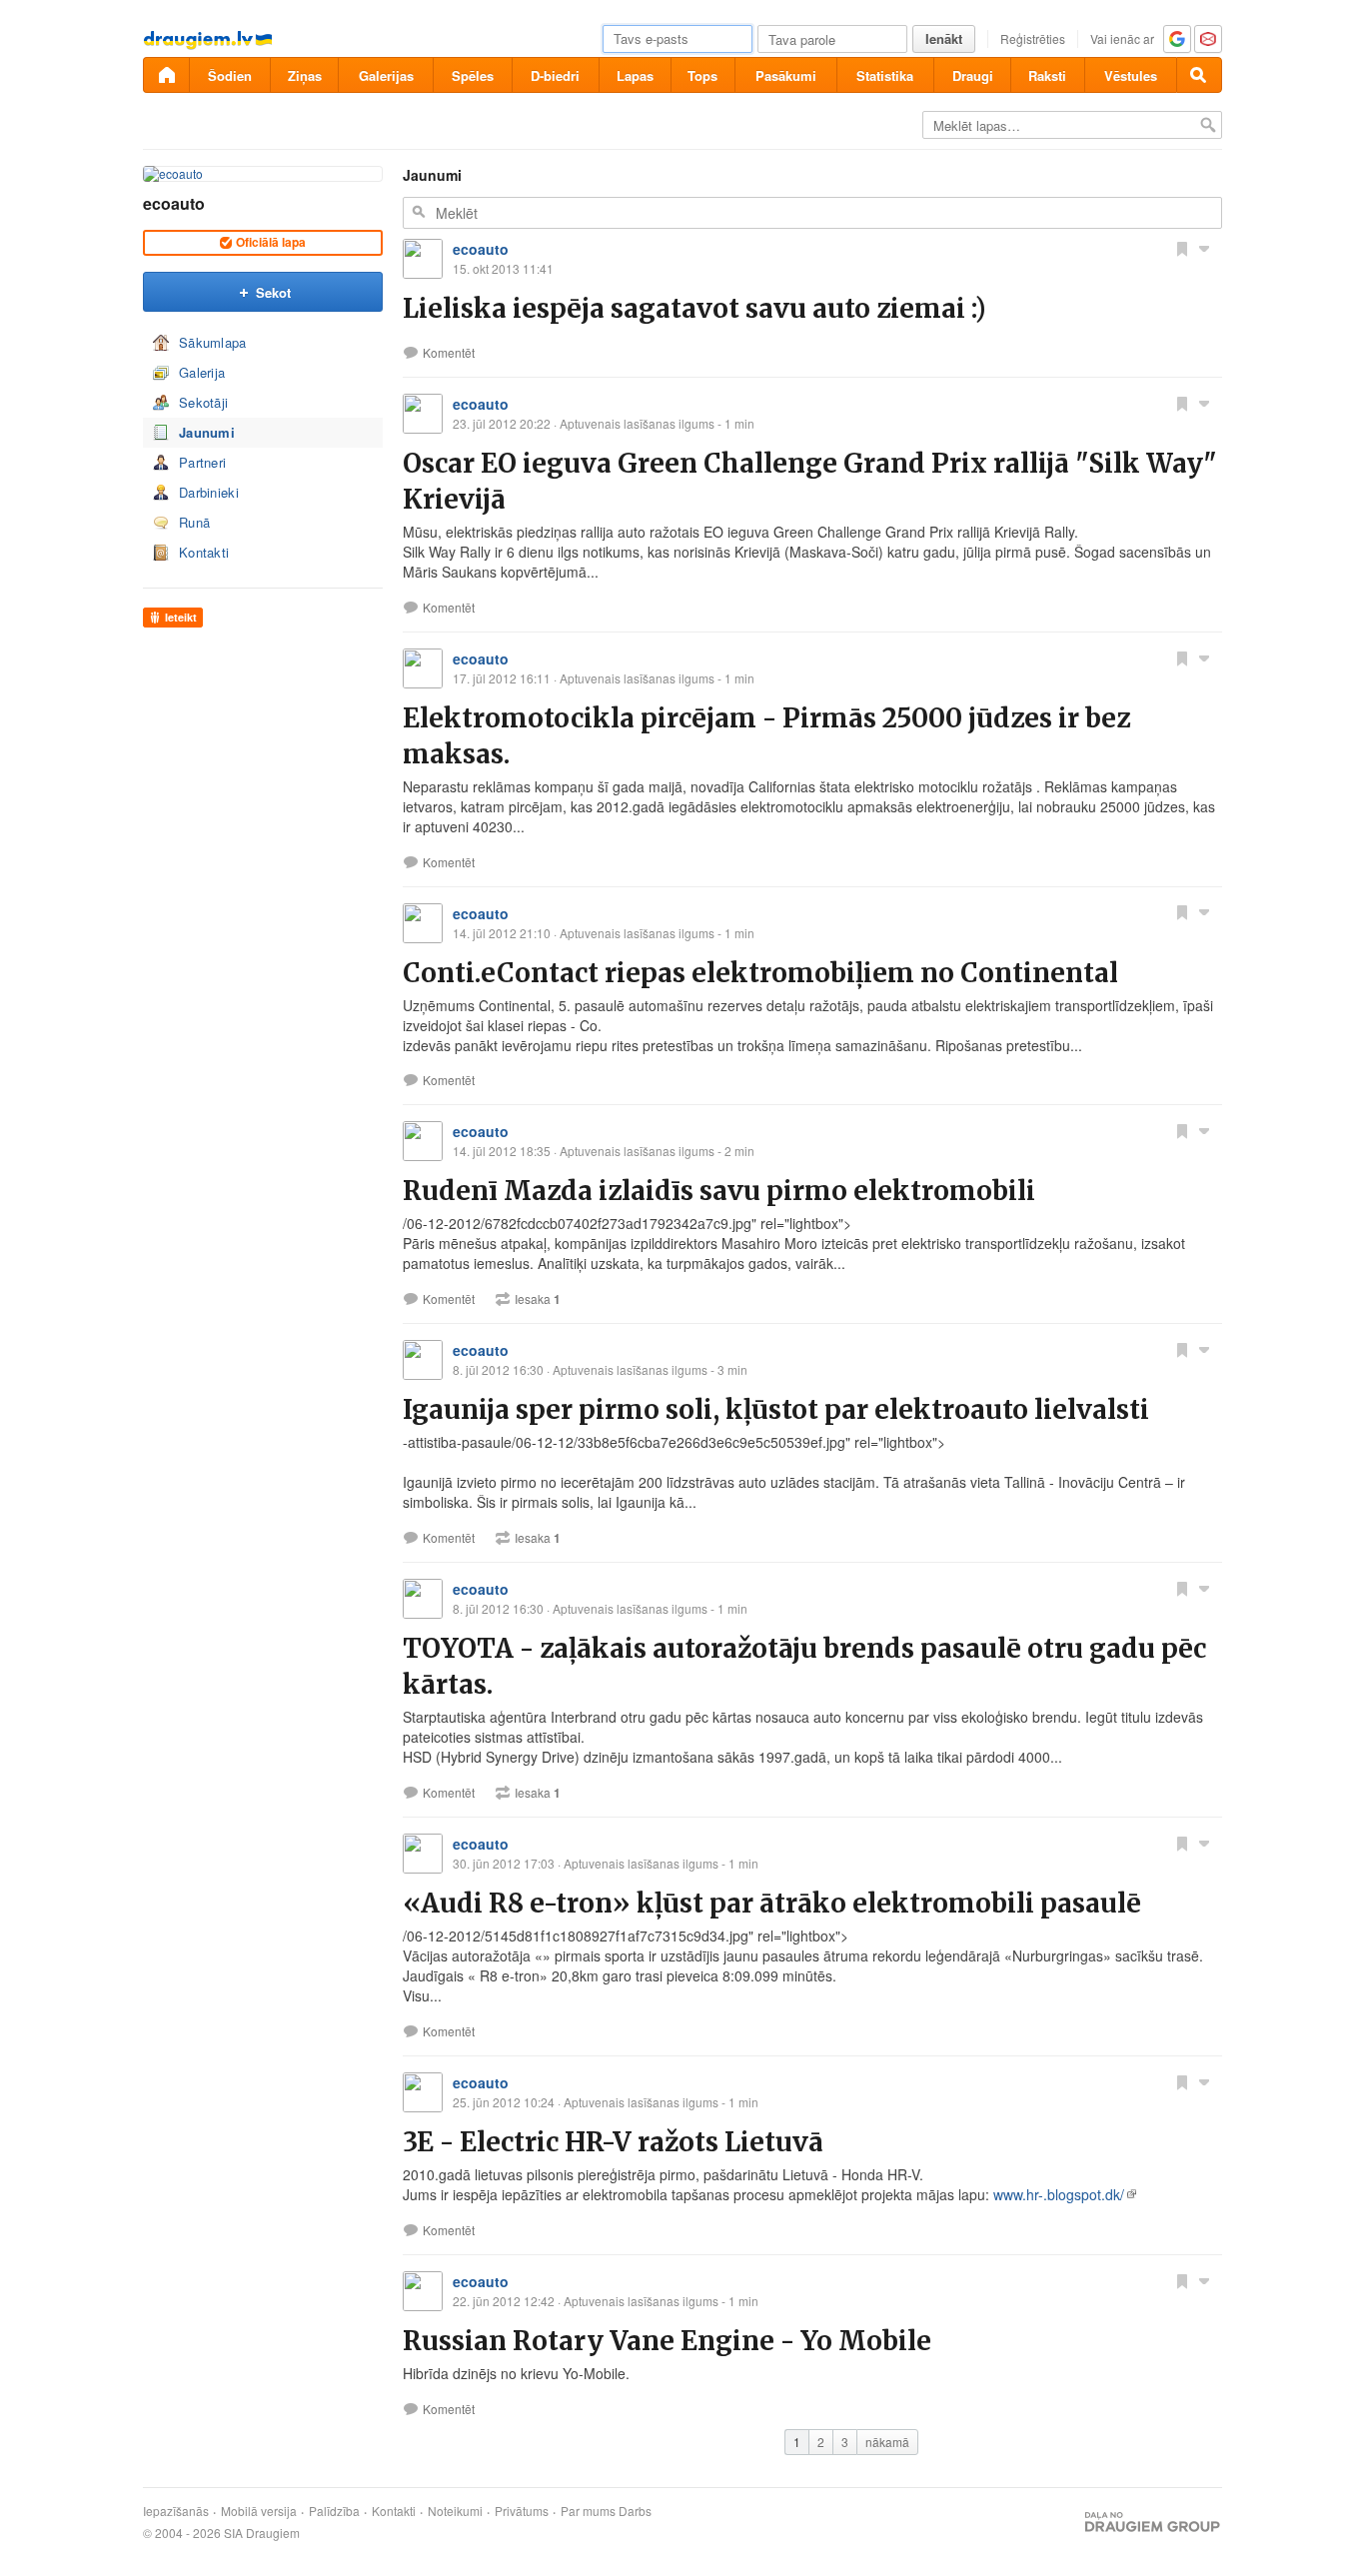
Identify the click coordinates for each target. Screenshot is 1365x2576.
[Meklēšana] (1199, 75)
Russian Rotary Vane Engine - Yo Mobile (667, 2341)
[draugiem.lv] (166, 75)
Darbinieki (209, 492)
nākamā (887, 2442)
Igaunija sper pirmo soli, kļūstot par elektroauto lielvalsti (776, 1409)
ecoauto (174, 203)
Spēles (473, 75)
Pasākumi (786, 75)
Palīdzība (334, 2511)
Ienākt (944, 38)
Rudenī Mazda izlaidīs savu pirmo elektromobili (719, 1191)
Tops (702, 75)
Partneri (202, 462)
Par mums (588, 2511)
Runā (194, 522)
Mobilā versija (259, 2511)
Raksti (1047, 75)
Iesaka (538, 1299)
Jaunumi (207, 432)
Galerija (202, 372)
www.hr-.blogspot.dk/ (1059, 2194)
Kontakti (204, 552)
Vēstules (1131, 75)
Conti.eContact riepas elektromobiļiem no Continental (760, 973)
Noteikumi (455, 2511)
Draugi (973, 75)
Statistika (885, 75)
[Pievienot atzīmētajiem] (1182, 248)
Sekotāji (203, 402)
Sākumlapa (213, 342)
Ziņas (305, 75)
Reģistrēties (1033, 38)
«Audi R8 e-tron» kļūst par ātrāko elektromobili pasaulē (772, 1903)
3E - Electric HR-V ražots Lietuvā (613, 2142)
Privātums (522, 2511)
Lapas (635, 75)
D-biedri (555, 75)
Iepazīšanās (176, 2511)
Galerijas (386, 75)
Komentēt (449, 353)
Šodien (230, 75)
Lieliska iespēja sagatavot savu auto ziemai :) (694, 308)
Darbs (635, 2511)
